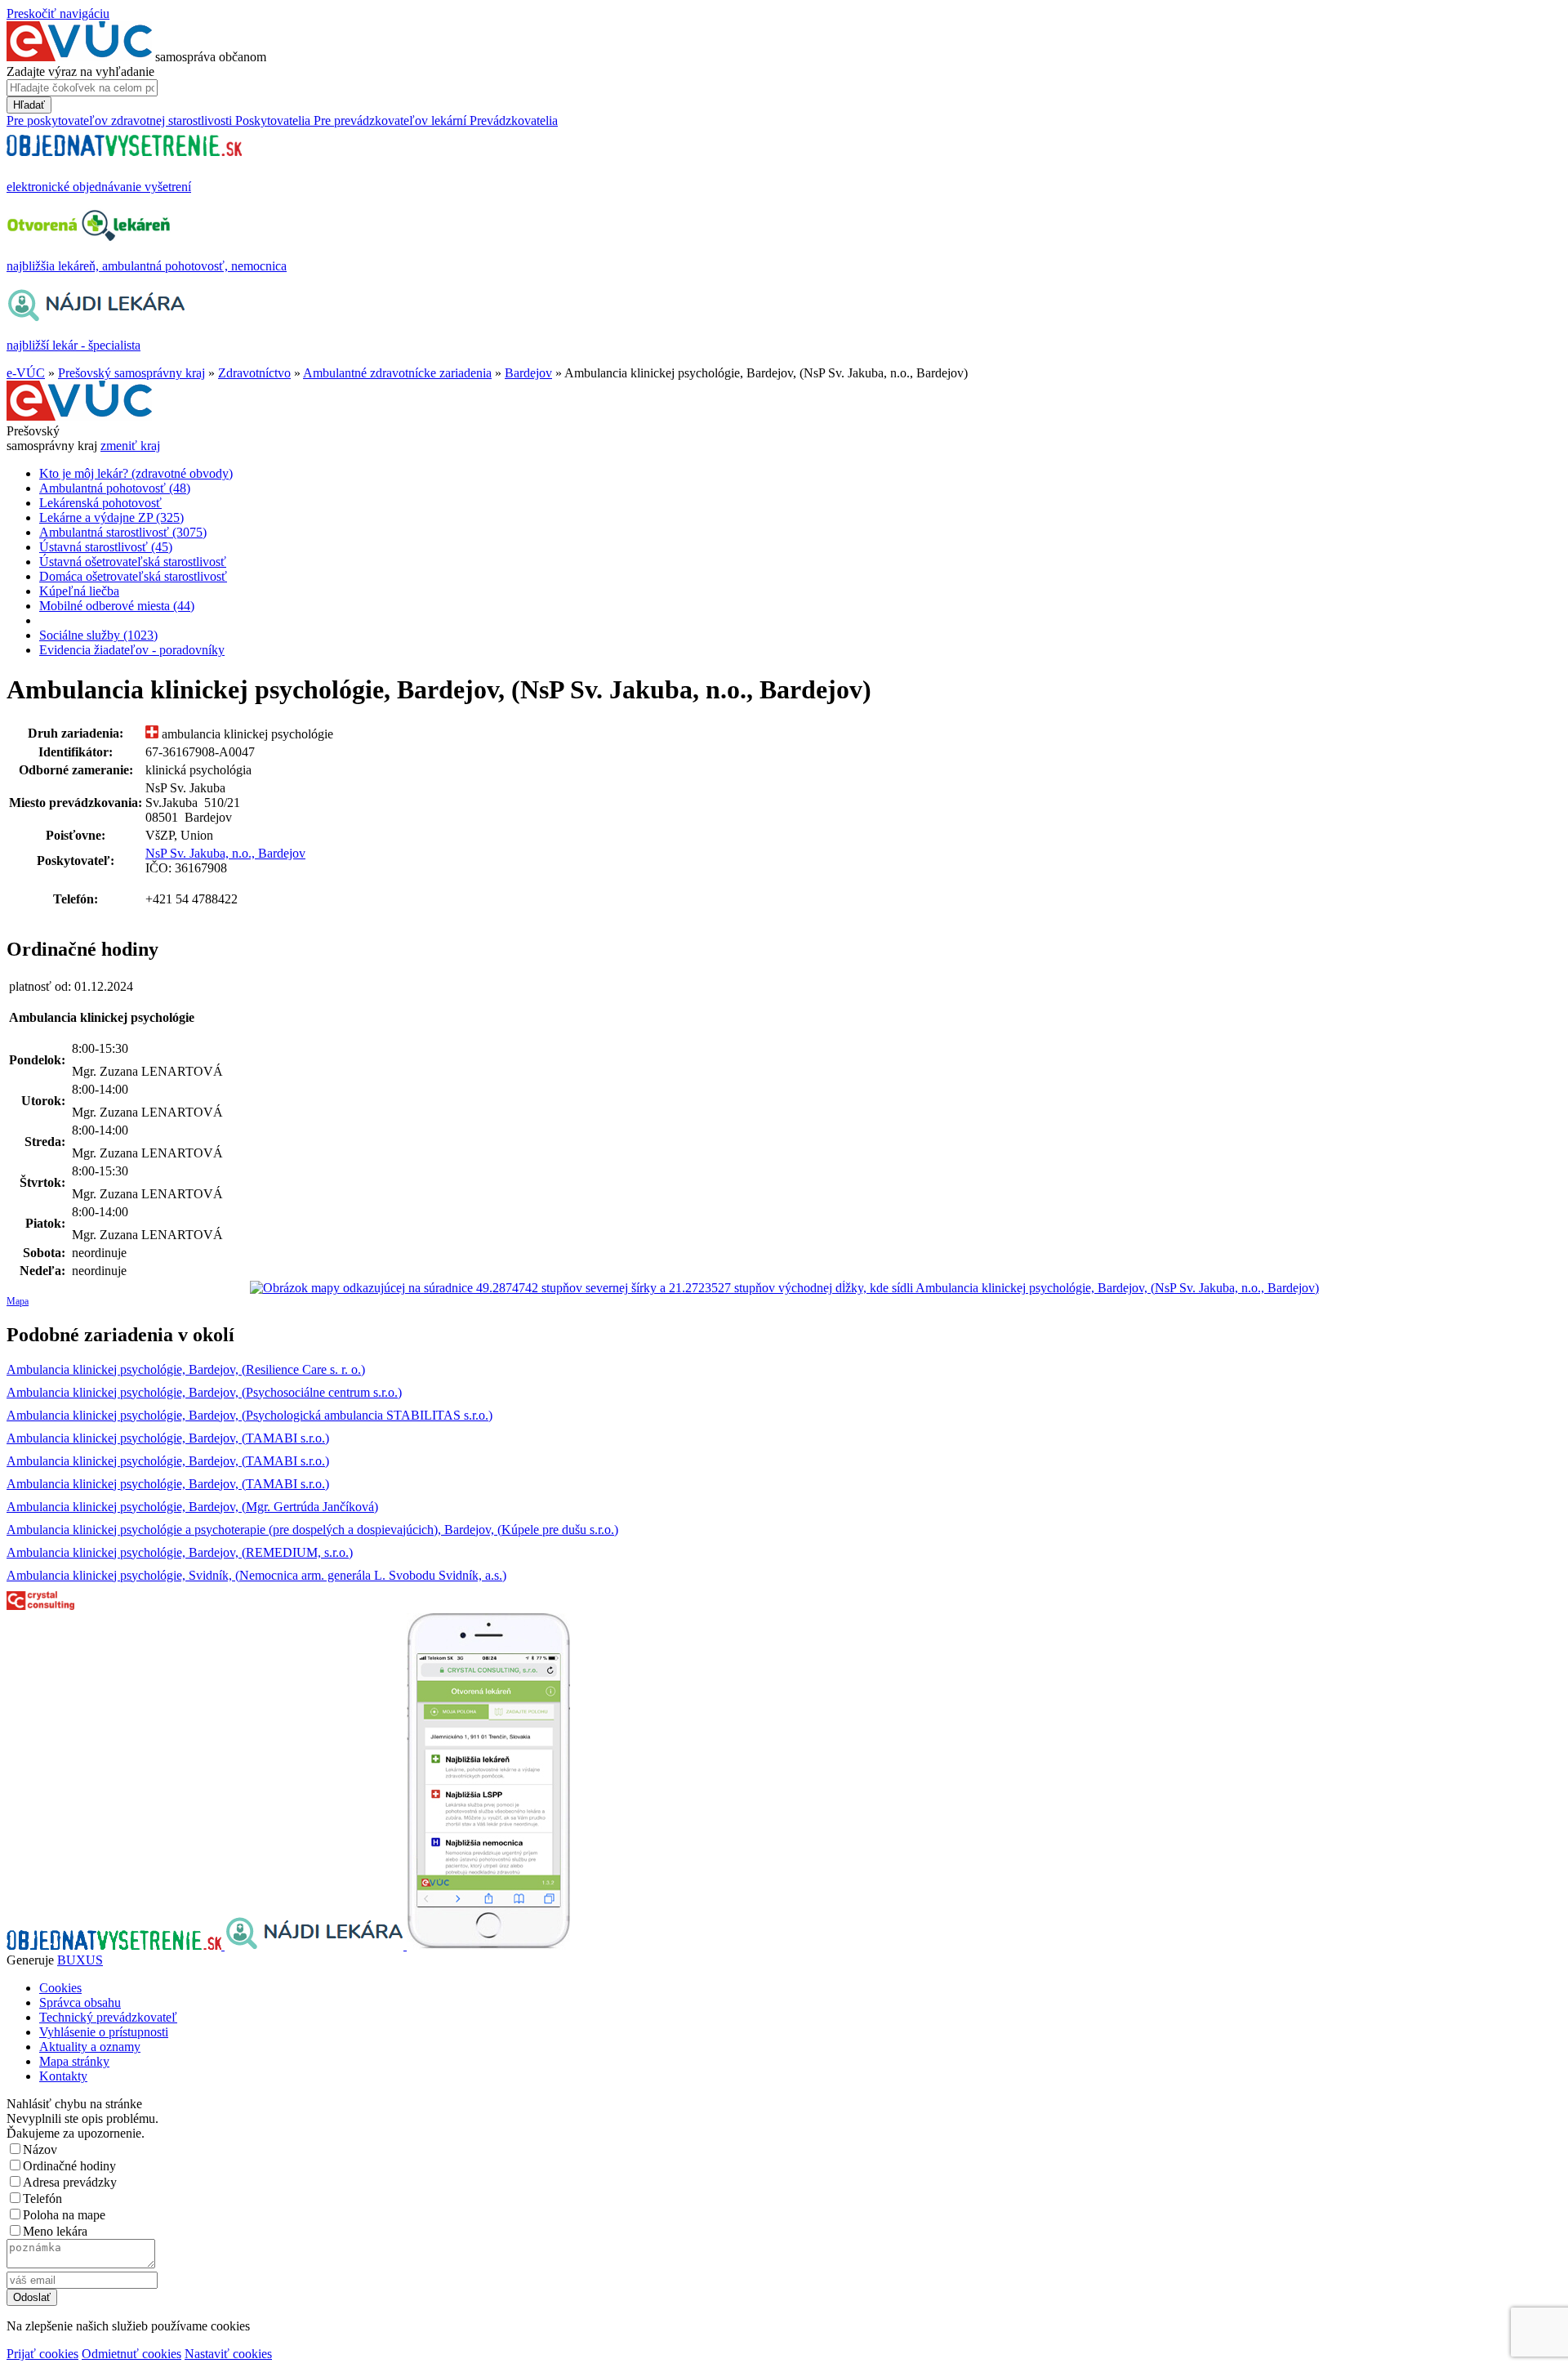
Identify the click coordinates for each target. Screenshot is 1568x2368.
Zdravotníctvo (254, 373)
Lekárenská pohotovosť (100, 503)
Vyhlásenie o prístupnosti (104, 2032)
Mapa (18, 1301)
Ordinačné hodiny (69, 2166)
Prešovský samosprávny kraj (131, 373)
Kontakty (63, 2076)
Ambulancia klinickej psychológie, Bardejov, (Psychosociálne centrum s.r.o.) (204, 1392)
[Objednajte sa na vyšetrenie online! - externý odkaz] (116, 1945)
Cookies (60, 1988)
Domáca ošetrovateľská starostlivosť (133, 576)
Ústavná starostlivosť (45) (106, 547)
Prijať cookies (42, 2354)
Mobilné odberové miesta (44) (117, 606)
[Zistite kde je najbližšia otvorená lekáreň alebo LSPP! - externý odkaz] (488, 1945)
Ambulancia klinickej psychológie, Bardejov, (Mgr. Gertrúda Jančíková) (192, 1507)
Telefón (42, 2199)
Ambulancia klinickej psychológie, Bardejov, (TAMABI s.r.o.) (168, 1438)
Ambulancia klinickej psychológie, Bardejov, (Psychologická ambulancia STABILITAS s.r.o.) (249, 1415)
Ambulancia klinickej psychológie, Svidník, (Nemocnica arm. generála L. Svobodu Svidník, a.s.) (256, 1575)
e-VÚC (26, 373)
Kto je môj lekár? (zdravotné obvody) (136, 473)
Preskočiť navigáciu (58, 13)
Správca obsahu (80, 2002)
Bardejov (528, 373)
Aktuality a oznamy (90, 2047)
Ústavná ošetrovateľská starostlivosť (133, 562)
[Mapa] (784, 1288)
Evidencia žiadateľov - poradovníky (132, 650)
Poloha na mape (64, 2215)
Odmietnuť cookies (131, 2354)
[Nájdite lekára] (316, 1945)
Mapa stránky (74, 2061)
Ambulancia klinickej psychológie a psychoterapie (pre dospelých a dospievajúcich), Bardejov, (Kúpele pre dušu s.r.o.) (312, 1530)
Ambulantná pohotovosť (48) (115, 488)
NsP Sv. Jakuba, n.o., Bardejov (225, 853)
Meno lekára (55, 2231)
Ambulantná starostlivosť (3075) (123, 532)
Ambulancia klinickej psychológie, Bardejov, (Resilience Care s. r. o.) (186, 1369)
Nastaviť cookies (228, 2354)
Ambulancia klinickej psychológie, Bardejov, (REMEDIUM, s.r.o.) (180, 1552)
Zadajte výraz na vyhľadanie (80, 71)
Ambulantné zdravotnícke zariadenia (397, 373)
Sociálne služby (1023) (98, 635)
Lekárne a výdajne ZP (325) (111, 517)
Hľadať (29, 105)
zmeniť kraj (130, 446)
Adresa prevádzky (70, 2182)
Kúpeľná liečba (79, 591)
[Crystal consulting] (40, 1605)
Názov (40, 2149)
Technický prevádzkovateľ (108, 2017)
